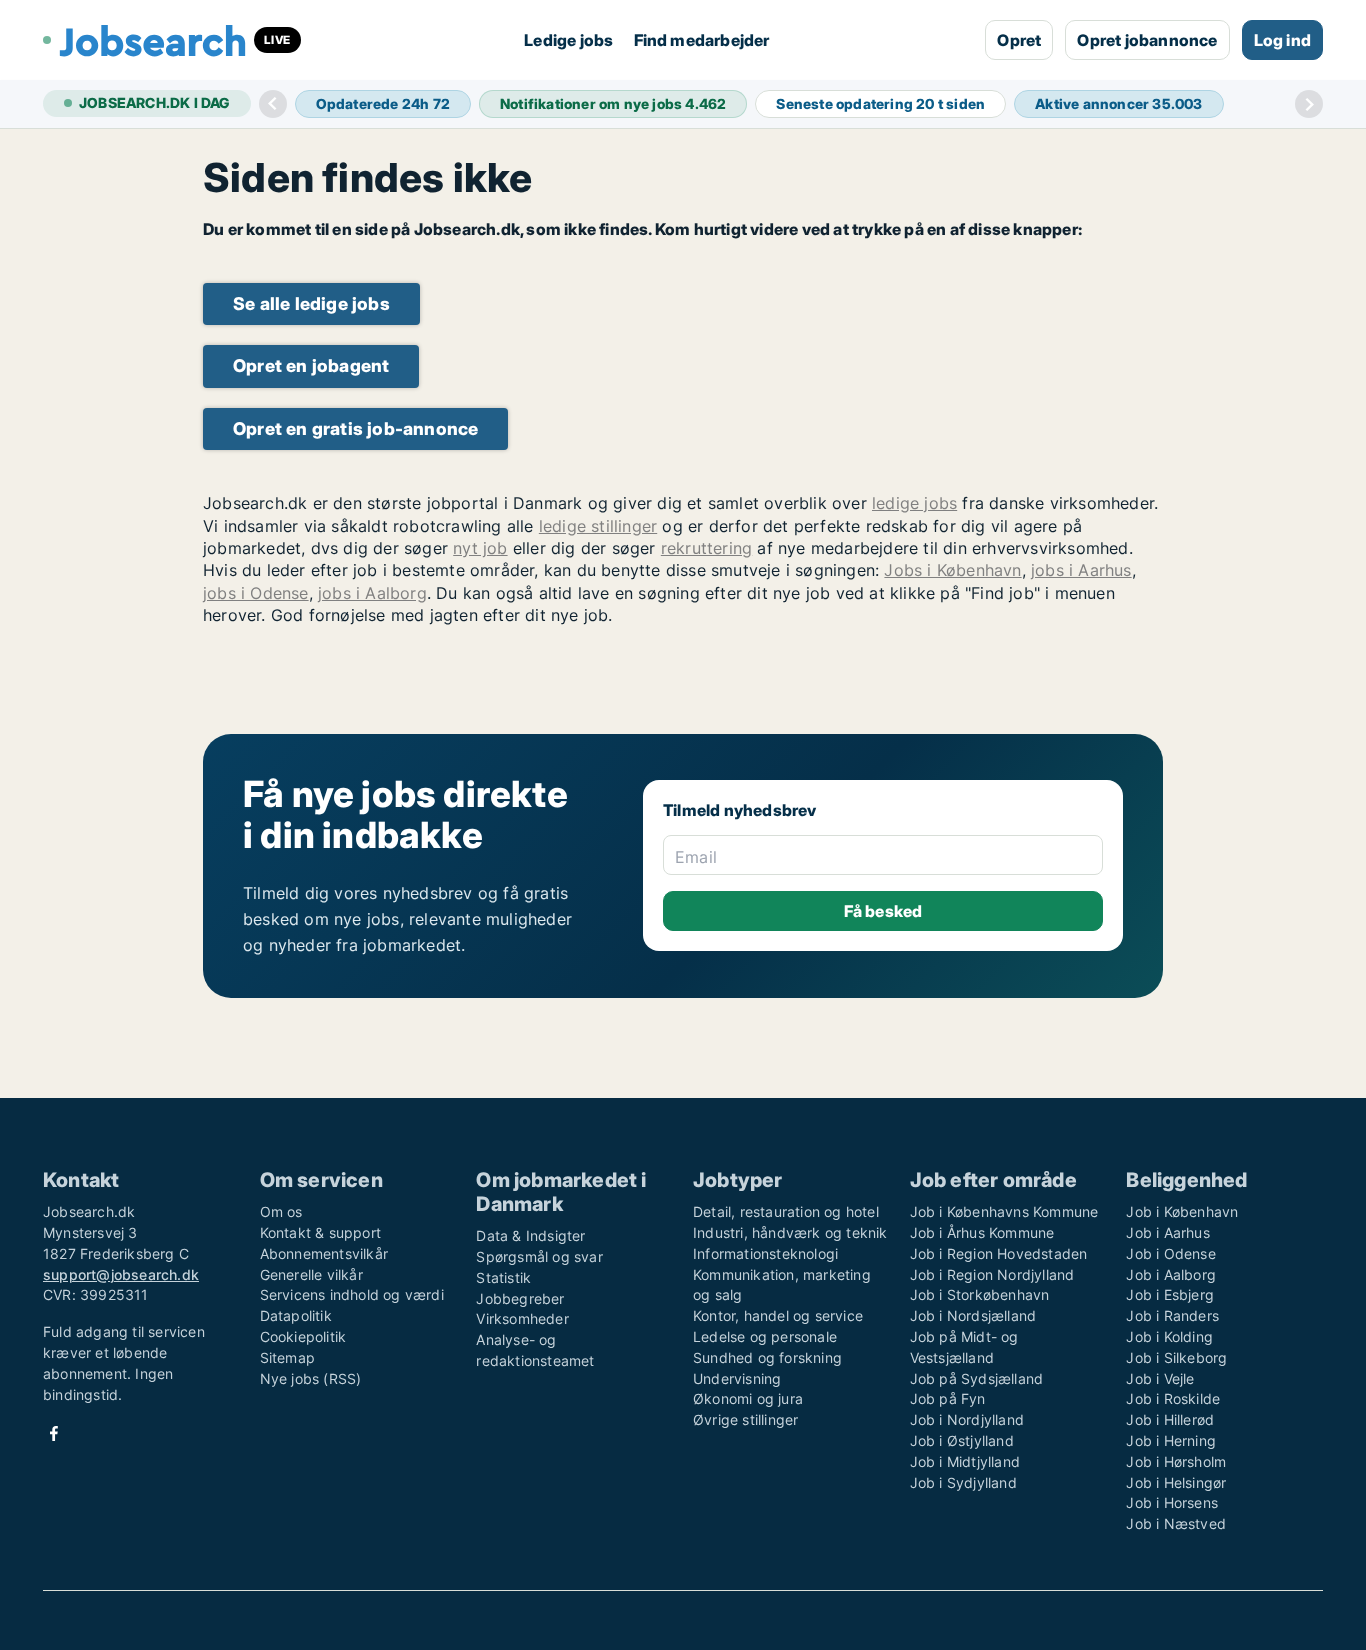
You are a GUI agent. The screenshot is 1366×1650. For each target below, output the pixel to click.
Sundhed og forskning (767, 1357)
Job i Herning (1171, 1440)
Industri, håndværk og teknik (790, 1232)
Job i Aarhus (1167, 1232)
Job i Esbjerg (1170, 1294)
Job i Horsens (1172, 1502)
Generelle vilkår (311, 1274)
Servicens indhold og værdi (352, 1294)
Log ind (1282, 40)
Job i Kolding (1169, 1336)
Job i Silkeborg (1176, 1357)
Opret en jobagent (311, 365)
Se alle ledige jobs (311, 303)
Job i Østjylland (962, 1440)
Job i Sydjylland (963, 1482)
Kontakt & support (320, 1232)
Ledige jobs (568, 40)
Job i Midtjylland (965, 1461)
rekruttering (706, 548)
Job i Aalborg (1171, 1274)
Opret (1019, 40)
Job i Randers (1172, 1315)
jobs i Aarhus (1081, 570)
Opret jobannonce (1147, 40)
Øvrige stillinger (745, 1419)
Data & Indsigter (530, 1235)
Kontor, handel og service (778, 1315)
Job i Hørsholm (1176, 1461)
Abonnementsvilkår (324, 1253)
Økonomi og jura (748, 1398)
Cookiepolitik (303, 1336)
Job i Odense (1170, 1253)
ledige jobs (914, 503)
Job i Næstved (1176, 1523)
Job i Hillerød (1170, 1419)
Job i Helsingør (1176, 1482)
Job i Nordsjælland (973, 1315)
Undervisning (737, 1378)
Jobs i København (952, 570)
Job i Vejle (1160, 1378)
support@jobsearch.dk (121, 1274)
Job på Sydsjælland (977, 1378)
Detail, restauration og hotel (786, 1211)
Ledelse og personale (765, 1336)
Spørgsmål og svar (539, 1256)
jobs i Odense (256, 593)
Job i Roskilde (1173, 1398)
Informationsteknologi (765, 1253)
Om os (281, 1211)
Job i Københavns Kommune (1004, 1211)
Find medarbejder (702, 40)
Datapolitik (296, 1315)
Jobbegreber (520, 1298)
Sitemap (287, 1357)
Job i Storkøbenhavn (980, 1294)
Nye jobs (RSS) (311, 1378)
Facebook (54, 1433)
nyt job (480, 548)
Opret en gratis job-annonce (355, 428)
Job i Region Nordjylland (992, 1274)
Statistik (503, 1277)
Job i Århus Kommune (982, 1232)
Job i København (1182, 1211)
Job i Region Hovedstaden (999, 1253)
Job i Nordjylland (967, 1419)
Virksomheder (522, 1318)
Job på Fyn (948, 1398)
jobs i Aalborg (372, 593)
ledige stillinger (598, 526)
